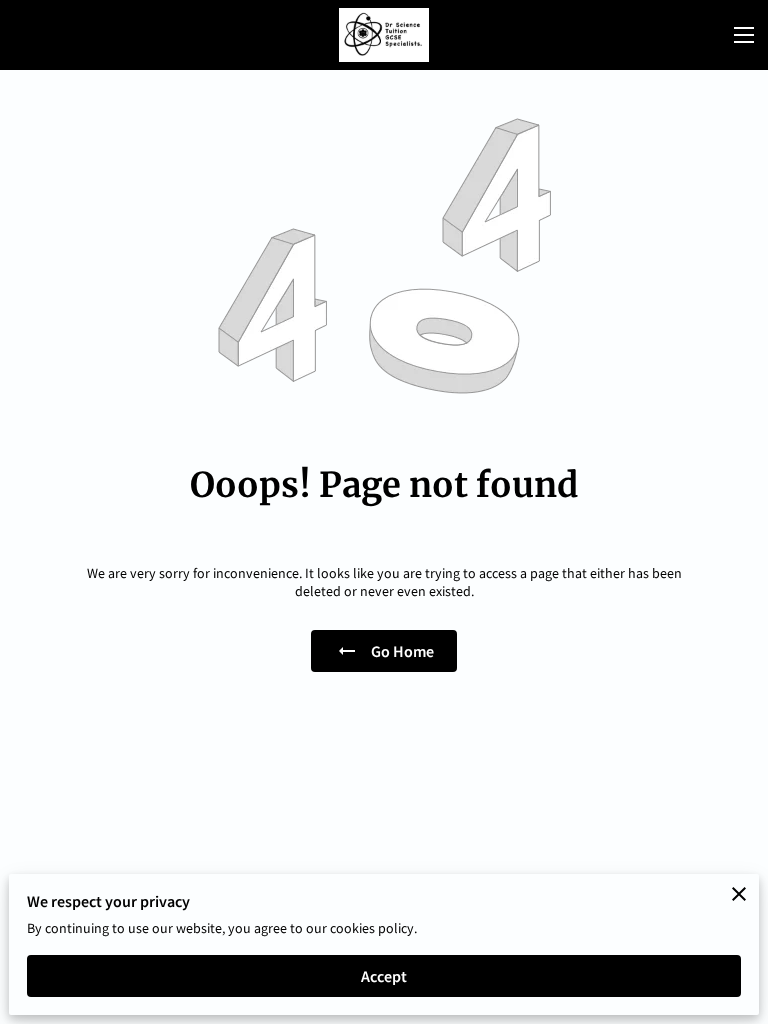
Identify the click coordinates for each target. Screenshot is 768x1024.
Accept (384, 976)
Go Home (402, 651)
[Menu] (744, 35)
